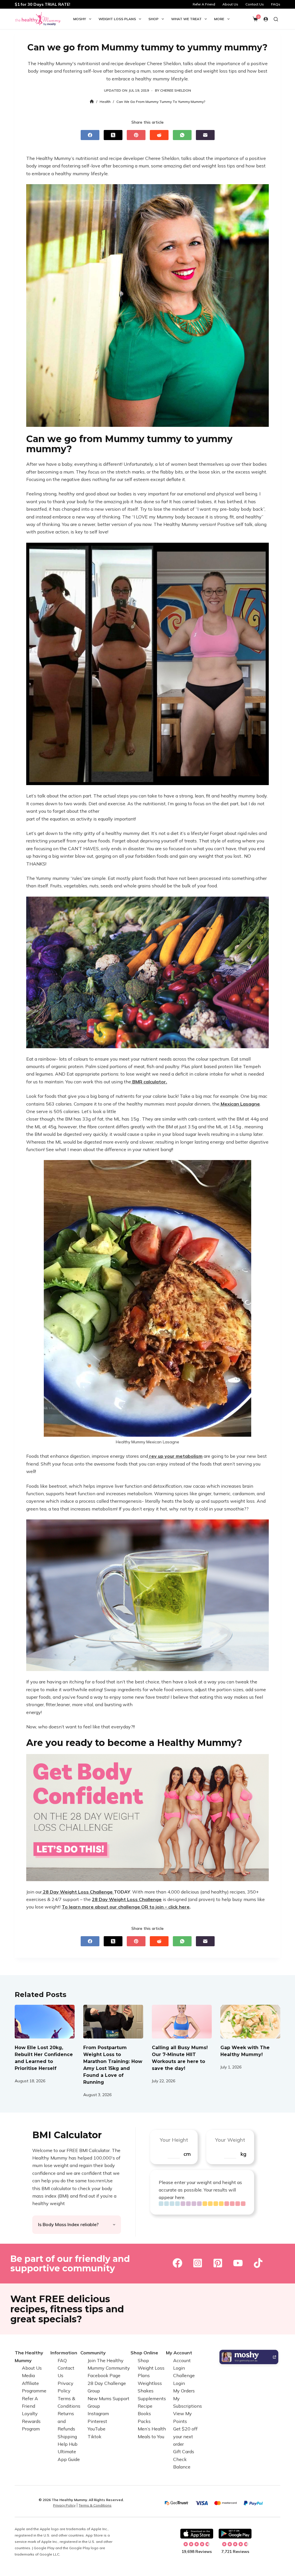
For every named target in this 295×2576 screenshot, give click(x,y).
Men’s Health (152, 2429)
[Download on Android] (235, 2534)
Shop (153, 19)
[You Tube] (238, 2263)
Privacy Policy (64, 2505)
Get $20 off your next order (185, 2436)
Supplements (152, 2398)
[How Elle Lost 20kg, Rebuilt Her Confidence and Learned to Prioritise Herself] (45, 2022)
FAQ (62, 2360)
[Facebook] (90, 135)
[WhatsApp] (182, 135)
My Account (179, 2353)
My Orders (184, 2391)
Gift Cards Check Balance (184, 2459)
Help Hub (68, 2444)
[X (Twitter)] (113, 135)
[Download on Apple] (197, 2534)
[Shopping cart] (255, 19)
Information (64, 2353)
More (219, 19)
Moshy (80, 19)
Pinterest (97, 2421)
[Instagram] (198, 2263)
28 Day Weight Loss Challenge (127, 1899)
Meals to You (151, 2437)
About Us (230, 4)
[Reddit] (159, 135)
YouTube (97, 2429)
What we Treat (186, 19)
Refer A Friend (204, 4)
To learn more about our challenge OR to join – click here (126, 1907)
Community (93, 2353)
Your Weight (230, 2140)
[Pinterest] (136, 135)
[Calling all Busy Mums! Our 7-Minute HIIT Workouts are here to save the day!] (182, 2022)
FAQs (276, 4)
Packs (144, 2421)
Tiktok (94, 2437)
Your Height (174, 2140)
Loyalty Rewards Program (31, 2421)
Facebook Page (104, 2375)
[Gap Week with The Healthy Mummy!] (250, 2022)
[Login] (266, 19)
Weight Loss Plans (117, 19)
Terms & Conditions (95, 2505)
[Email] (205, 135)
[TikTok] (258, 2263)
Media (28, 2375)
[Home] (92, 102)
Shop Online (144, 2353)
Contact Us (255, 4)
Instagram (98, 2413)
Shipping (67, 2437)
